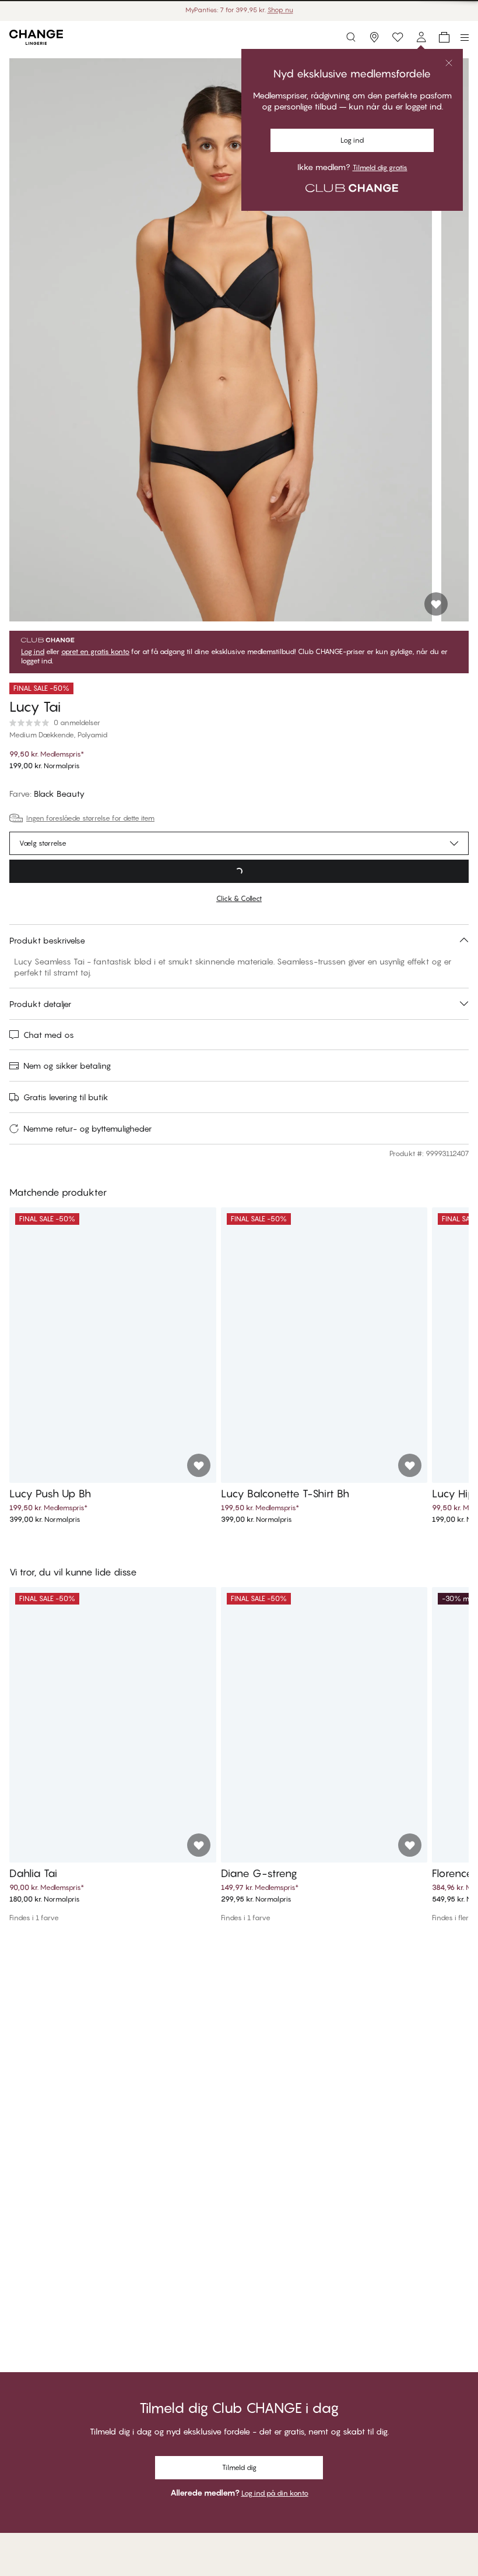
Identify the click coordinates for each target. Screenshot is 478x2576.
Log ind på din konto (275, 2493)
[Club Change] (398, 37)
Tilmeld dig (239, 2467)
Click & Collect (239, 898)
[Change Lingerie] (36, 37)
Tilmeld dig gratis (380, 168)
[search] (351, 37)
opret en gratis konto (95, 652)
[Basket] (444, 37)
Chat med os (49, 1035)
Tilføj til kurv (239, 871)
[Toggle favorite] (436, 604)
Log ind (352, 140)
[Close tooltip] (449, 63)
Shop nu (280, 10)
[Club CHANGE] (421, 37)
